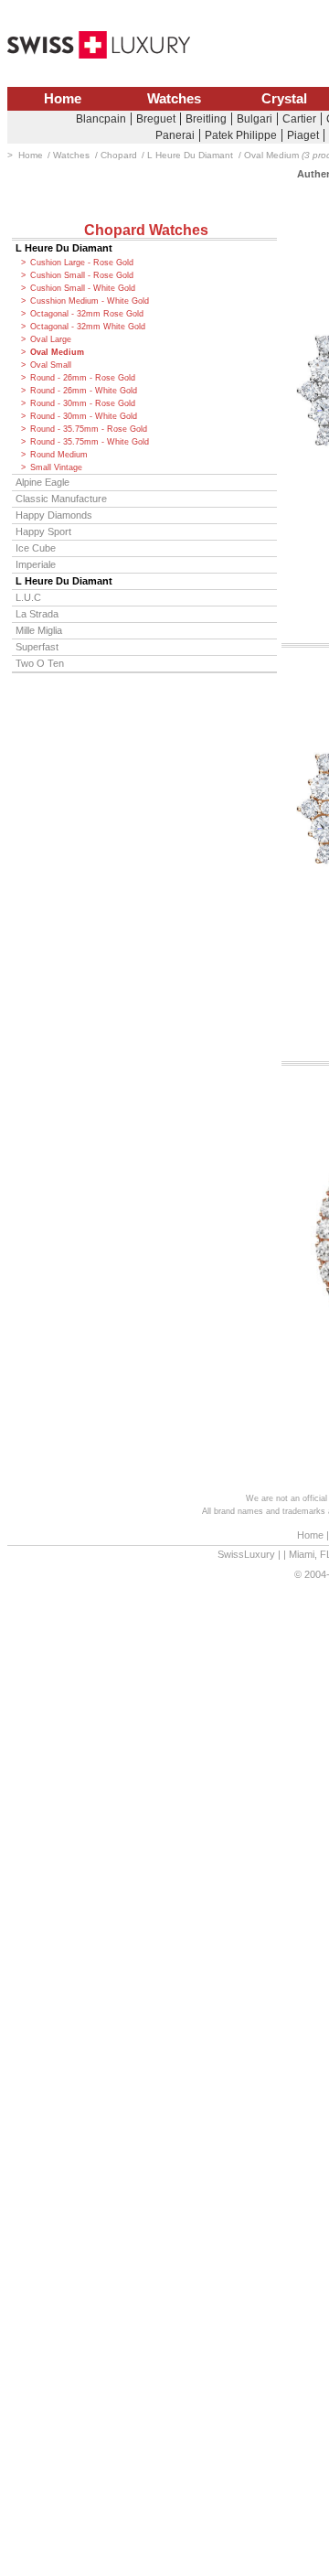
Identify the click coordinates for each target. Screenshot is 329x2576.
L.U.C (28, 597)
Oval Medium (57, 352)
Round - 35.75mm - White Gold (90, 442)
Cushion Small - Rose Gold (82, 275)
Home (63, 99)
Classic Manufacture (61, 499)
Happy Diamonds (54, 515)
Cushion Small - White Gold (83, 288)
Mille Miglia (39, 630)
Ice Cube (36, 548)
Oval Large (51, 339)
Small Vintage (56, 467)
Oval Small (51, 365)
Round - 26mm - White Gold (84, 391)
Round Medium (59, 455)
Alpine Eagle (42, 482)
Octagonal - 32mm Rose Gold (87, 314)
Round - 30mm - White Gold (84, 416)
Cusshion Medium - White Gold (90, 301)
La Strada (37, 614)
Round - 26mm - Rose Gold (83, 378)
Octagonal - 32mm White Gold (88, 327)
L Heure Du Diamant (64, 248)
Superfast (37, 647)
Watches (174, 99)
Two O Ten (40, 663)
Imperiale (36, 564)
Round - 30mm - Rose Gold (83, 403)
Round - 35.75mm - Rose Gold (89, 429)
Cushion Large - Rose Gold (82, 263)
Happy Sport (43, 531)
